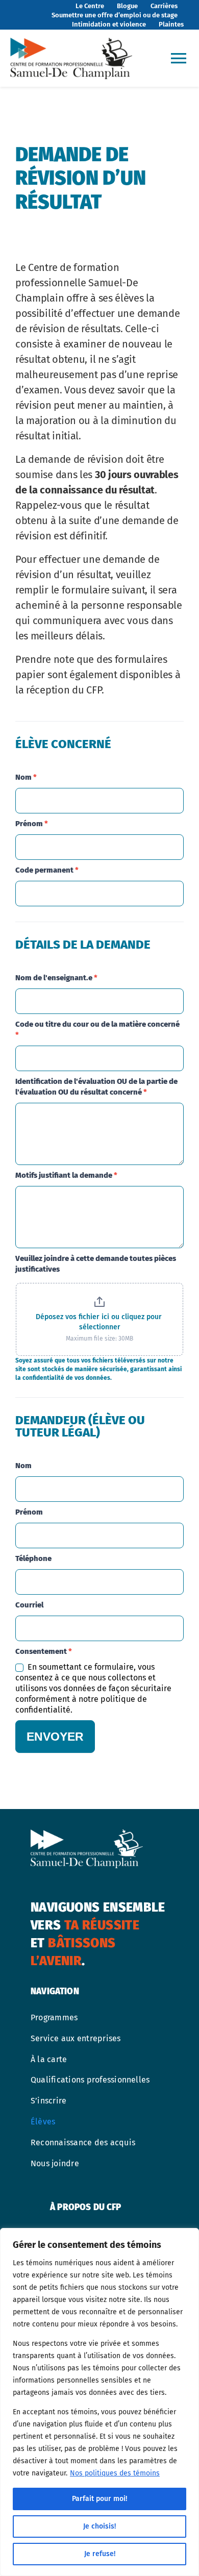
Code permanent (47, 870)
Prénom (32, 824)
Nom (26, 777)
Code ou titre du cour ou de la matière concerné (97, 1030)
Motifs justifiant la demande (66, 1175)
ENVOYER (55, 1737)
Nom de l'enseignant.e (56, 978)
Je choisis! (99, 2526)
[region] (99, 2402)
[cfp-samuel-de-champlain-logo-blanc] (87, 1834)
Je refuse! (100, 2554)
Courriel (29, 1605)
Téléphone (33, 1558)
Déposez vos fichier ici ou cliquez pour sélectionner (100, 1322)
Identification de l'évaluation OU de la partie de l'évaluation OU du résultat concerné (96, 1087)
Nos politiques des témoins (115, 2473)
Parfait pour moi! (99, 2499)
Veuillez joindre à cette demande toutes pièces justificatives (96, 1264)
